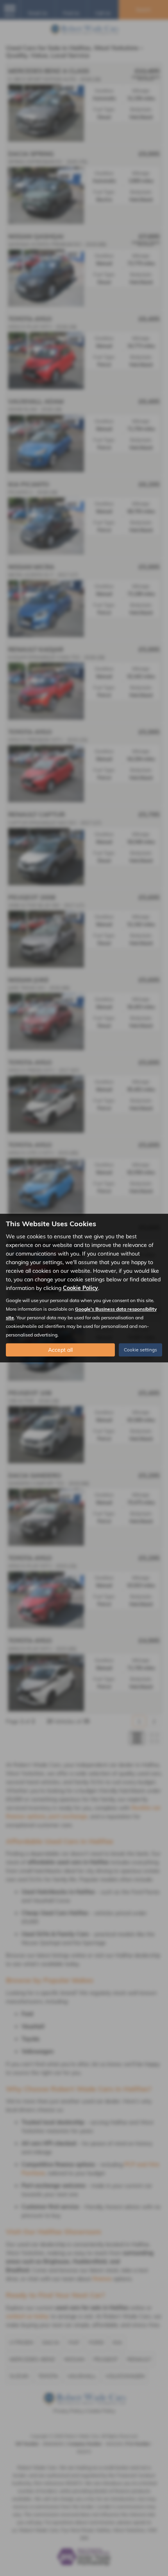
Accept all (60, 1350)
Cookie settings (140, 1350)
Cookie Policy (80, 1288)
